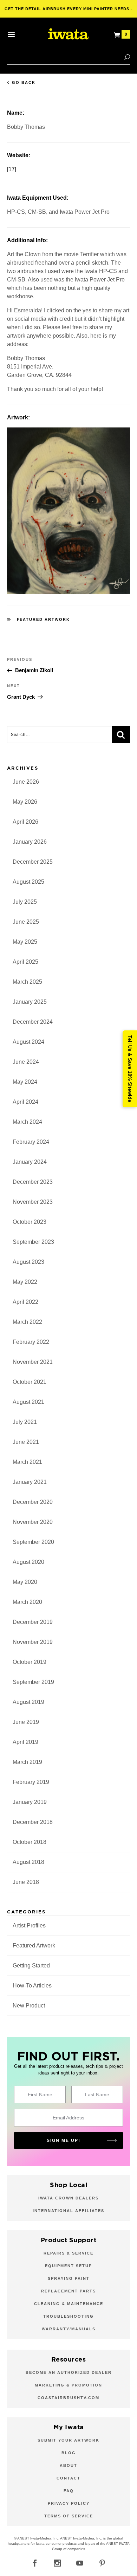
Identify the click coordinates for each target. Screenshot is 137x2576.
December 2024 (33, 1022)
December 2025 (33, 862)
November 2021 (33, 1362)
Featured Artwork (44, 619)
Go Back (24, 82)
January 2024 (30, 1162)
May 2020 (25, 1582)
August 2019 (28, 1702)
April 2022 (25, 1302)
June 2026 (26, 782)
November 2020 (33, 1522)
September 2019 (33, 1682)
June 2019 (26, 1722)
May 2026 (25, 802)
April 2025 (25, 962)
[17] (12, 169)
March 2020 (27, 1602)
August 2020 (28, 1562)
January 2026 (30, 842)
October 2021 (30, 1382)
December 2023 (33, 1182)
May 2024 (25, 1082)
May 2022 (25, 1282)
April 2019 (25, 1742)
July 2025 (25, 902)
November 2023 (33, 1202)
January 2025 (30, 1002)
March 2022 (27, 1322)
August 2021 (28, 1402)
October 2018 (30, 1842)
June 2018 (26, 1882)
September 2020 (33, 1542)
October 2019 (30, 1662)
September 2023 (33, 1242)
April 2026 (25, 822)
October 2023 (30, 1222)
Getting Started (31, 1966)
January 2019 (30, 1802)
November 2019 (33, 1642)
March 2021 (27, 1462)
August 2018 (28, 1862)
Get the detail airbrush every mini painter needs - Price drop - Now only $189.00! (69, 12)
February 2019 (31, 1782)
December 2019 (33, 1622)
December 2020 (33, 1502)
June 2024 (26, 1062)
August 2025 (28, 882)
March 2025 (27, 982)
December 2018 (33, 1822)
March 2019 (27, 1762)
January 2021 (30, 1482)
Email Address (68, 2118)
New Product (29, 2006)
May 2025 (25, 942)
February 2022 (31, 1342)
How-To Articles (32, 1986)
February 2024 (31, 1142)
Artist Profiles (29, 1926)
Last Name (97, 2094)
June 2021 (26, 1442)
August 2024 (28, 1042)
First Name (40, 2094)
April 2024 (25, 1102)
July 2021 (25, 1422)
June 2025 (26, 922)
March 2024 (27, 1122)
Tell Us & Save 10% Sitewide (130, 1069)
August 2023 (28, 1262)
